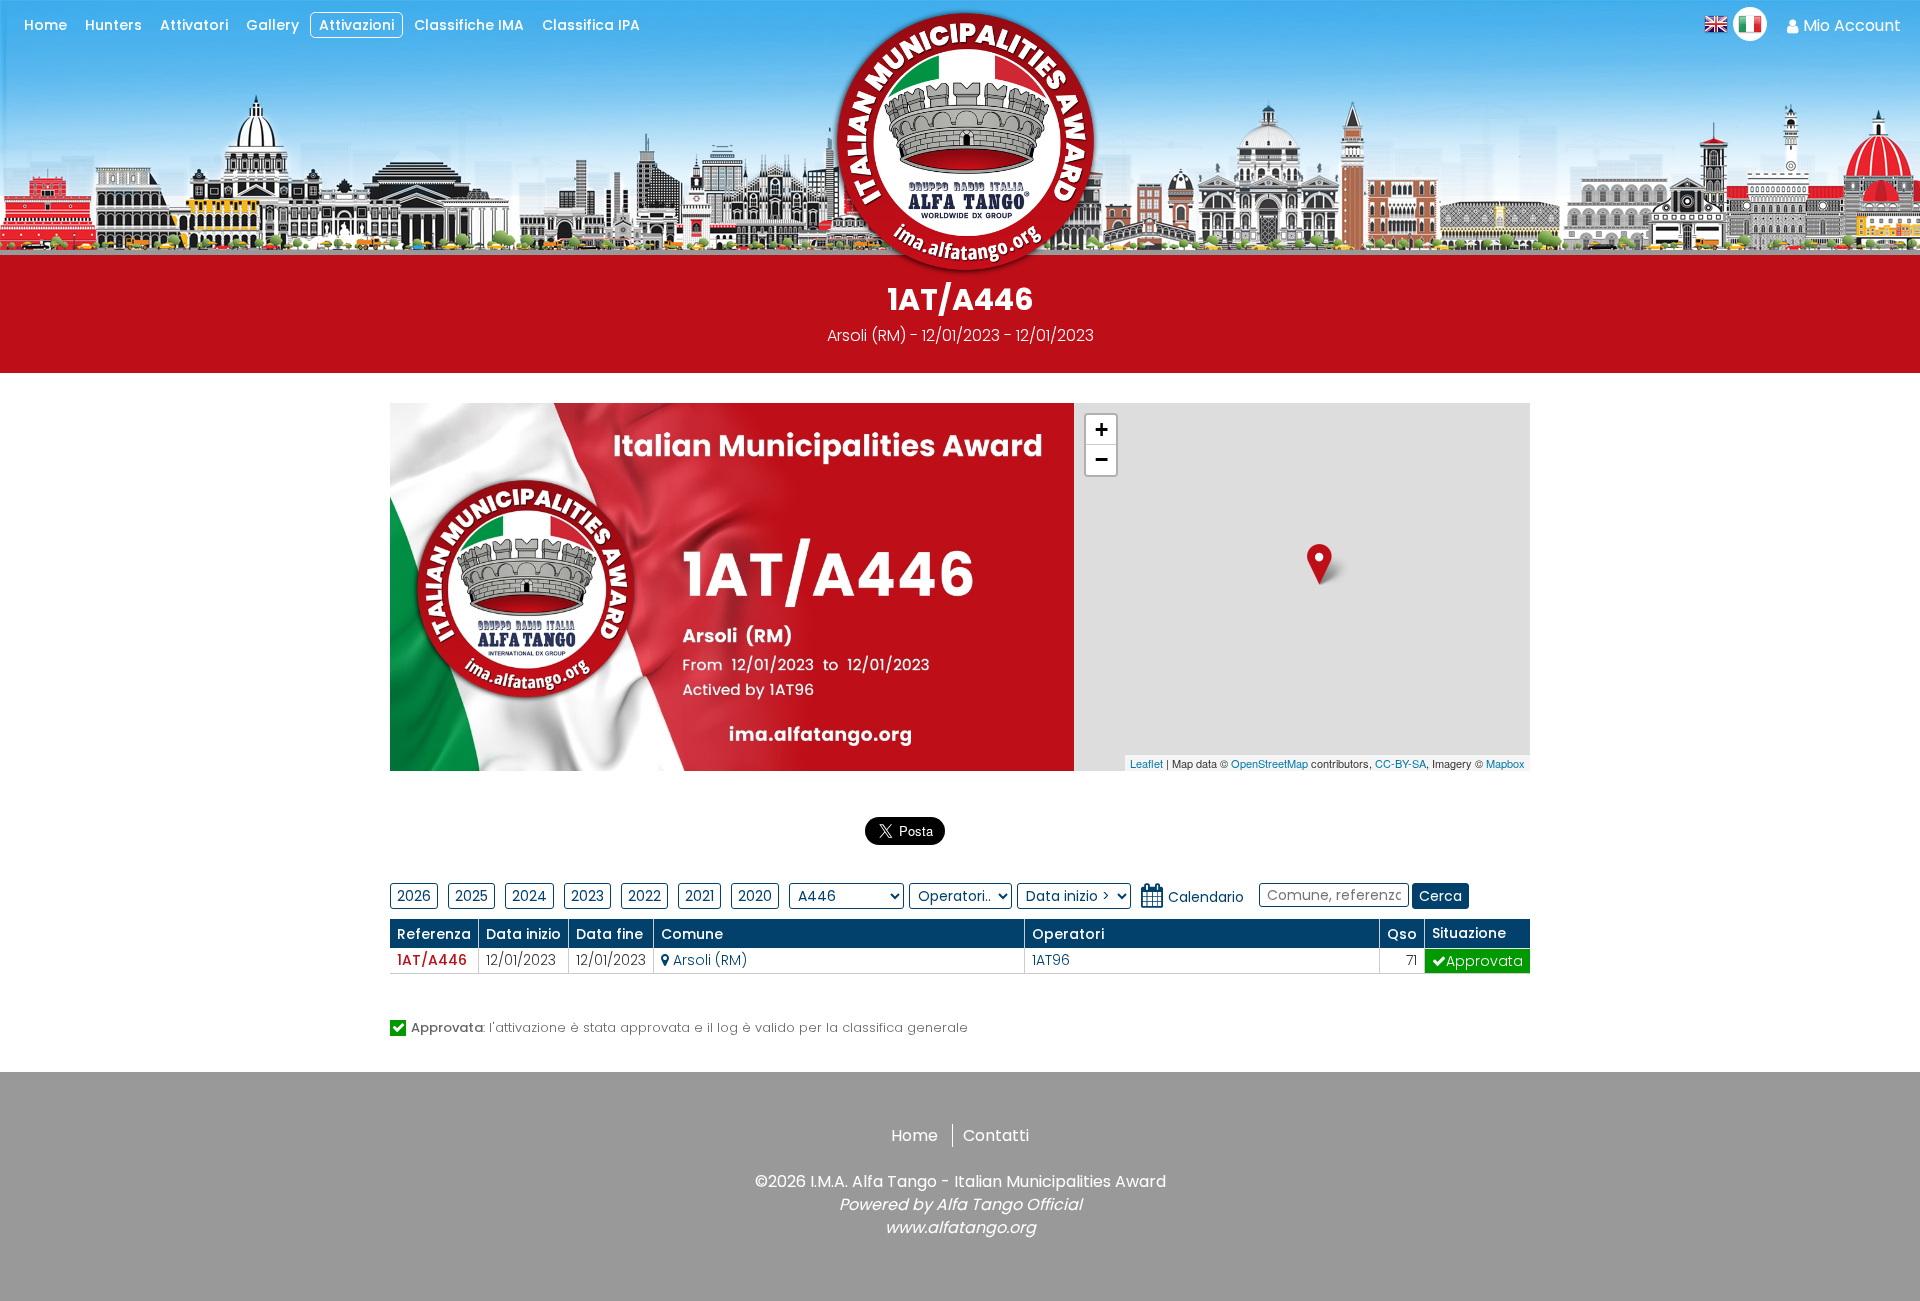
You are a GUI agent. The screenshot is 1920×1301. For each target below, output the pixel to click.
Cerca (1440, 896)
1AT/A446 (432, 960)
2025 (471, 896)
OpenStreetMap (1269, 763)
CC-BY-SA (1400, 763)
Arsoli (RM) (708, 960)
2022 (644, 896)
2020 (755, 896)
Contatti (996, 1135)
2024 (529, 896)
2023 (587, 896)
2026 (414, 896)
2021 (699, 896)
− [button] (1101, 459)
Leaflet (1146, 763)
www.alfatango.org (960, 1227)
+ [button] (1101, 429)
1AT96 (1051, 960)
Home (914, 1135)
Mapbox (1505, 763)
